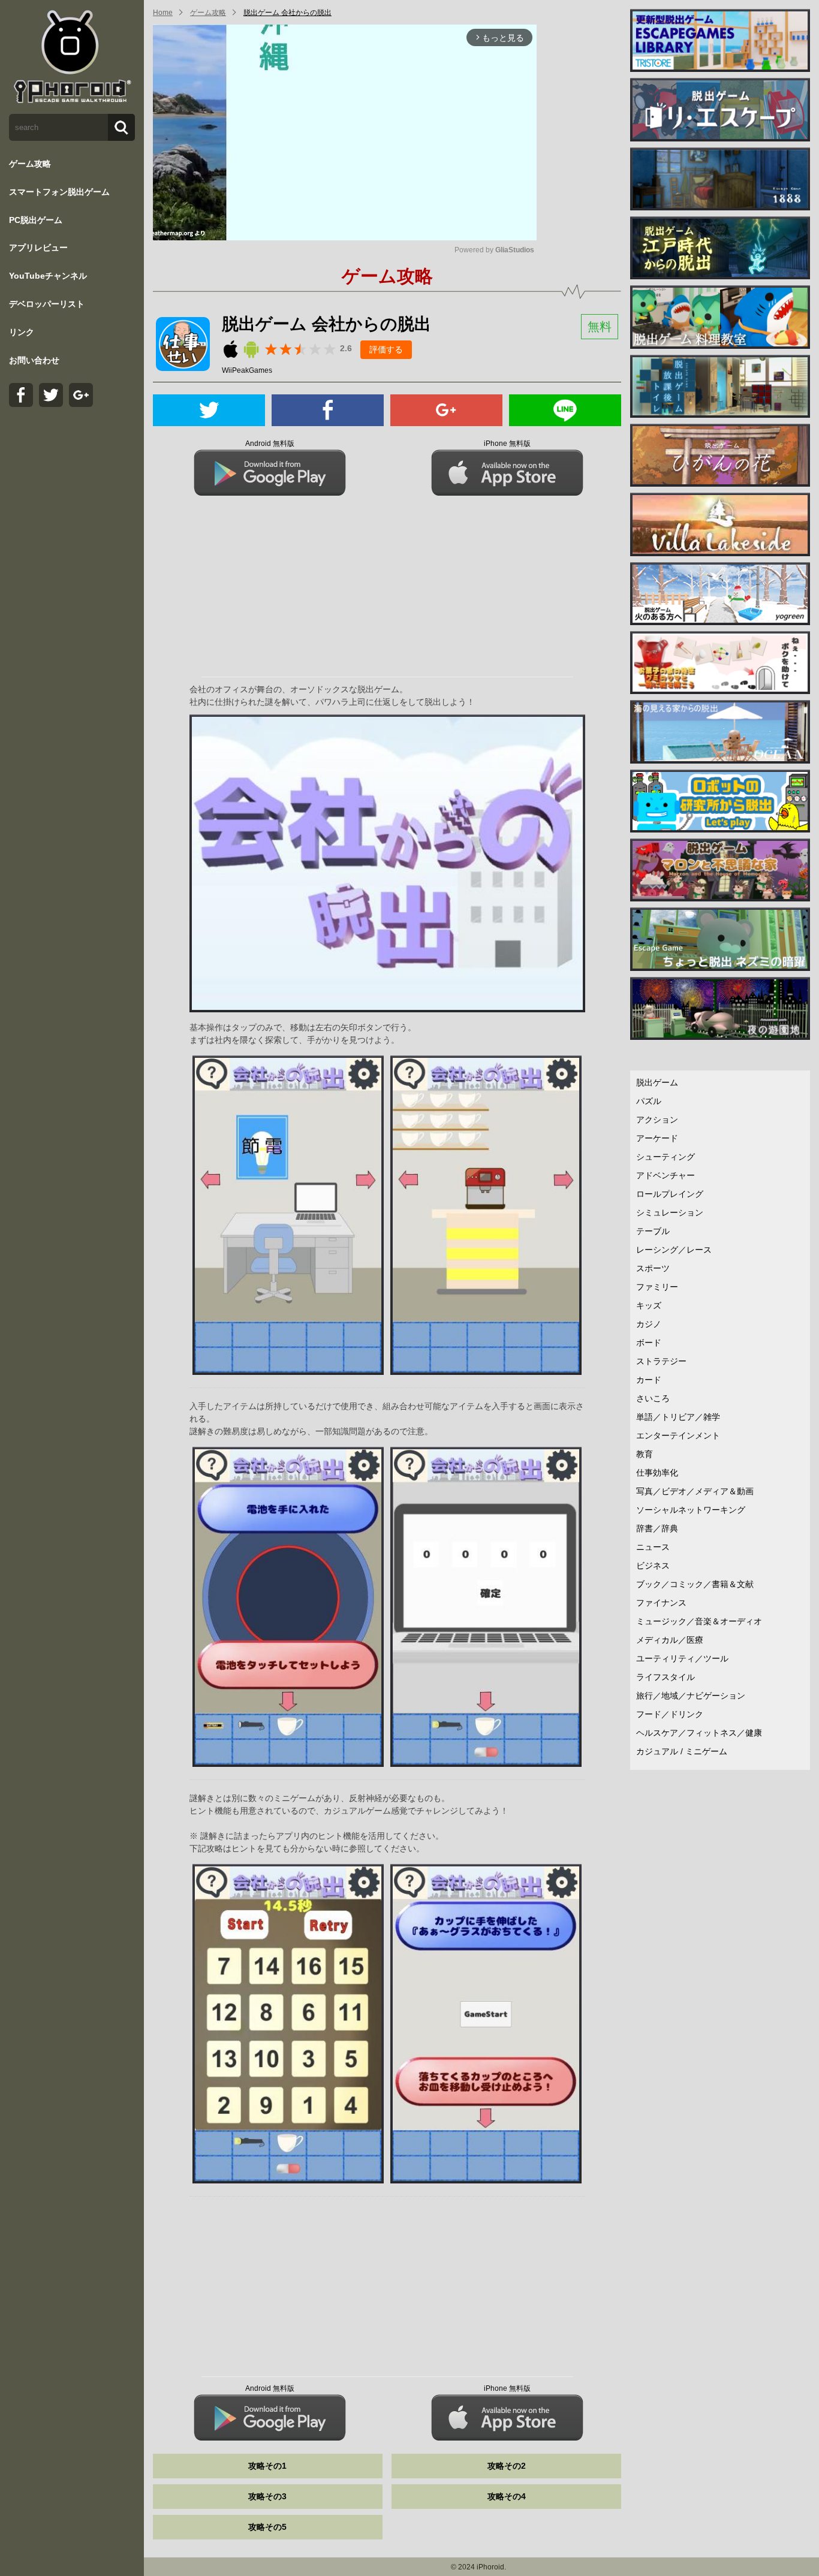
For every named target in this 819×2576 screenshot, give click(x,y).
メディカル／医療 (670, 1640)
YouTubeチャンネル (48, 276)
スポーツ (653, 1268)
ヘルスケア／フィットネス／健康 (699, 1733)
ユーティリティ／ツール (682, 1658)
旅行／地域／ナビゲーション (691, 1696)
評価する (386, 349)
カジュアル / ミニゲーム (682, 1751)
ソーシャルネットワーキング (691, 1510)
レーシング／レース (674, 1250)
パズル (649, 1101)
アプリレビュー (38, 248)
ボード (649, 1343)
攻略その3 (267, 2496)
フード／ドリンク (670, 1714)
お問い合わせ (34, 360)
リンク (22, 332)
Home (163, 13)
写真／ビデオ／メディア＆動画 (695, 1491)
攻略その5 (267, 2527)
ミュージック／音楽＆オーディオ (699, 1621)
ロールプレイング (670, 1194)
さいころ (653, 1398)
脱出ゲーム (657, 1082)
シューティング (666, 1157)
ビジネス (653, 1565)
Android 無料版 (270, 444)
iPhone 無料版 (507, 444)
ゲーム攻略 (30, 164)
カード (649, 1380)
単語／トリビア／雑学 (678, 1417)
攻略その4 (507, 2496)
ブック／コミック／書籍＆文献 (695, 1584)
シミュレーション (670, 1212)
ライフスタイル (666, 1677)
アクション (657, 1120)
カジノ (649, 1324)
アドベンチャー (666, 1175)
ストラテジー (661, 1361)
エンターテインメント (678, 1435)
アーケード (657, 1138)
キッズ (649, 1305)
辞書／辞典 (657, 1528)
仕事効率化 (657, 1473)
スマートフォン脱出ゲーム (59, 192)
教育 (645, 1454)
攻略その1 (267, 2466)
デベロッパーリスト (47, 304)
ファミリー (657, 1287)
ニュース (653, 1547)
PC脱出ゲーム (36, 220)
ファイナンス (661, 1603)
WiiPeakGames (247, 370)
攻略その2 (507, 2466)
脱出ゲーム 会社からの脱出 (287, 13)
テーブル (653, 1231)
